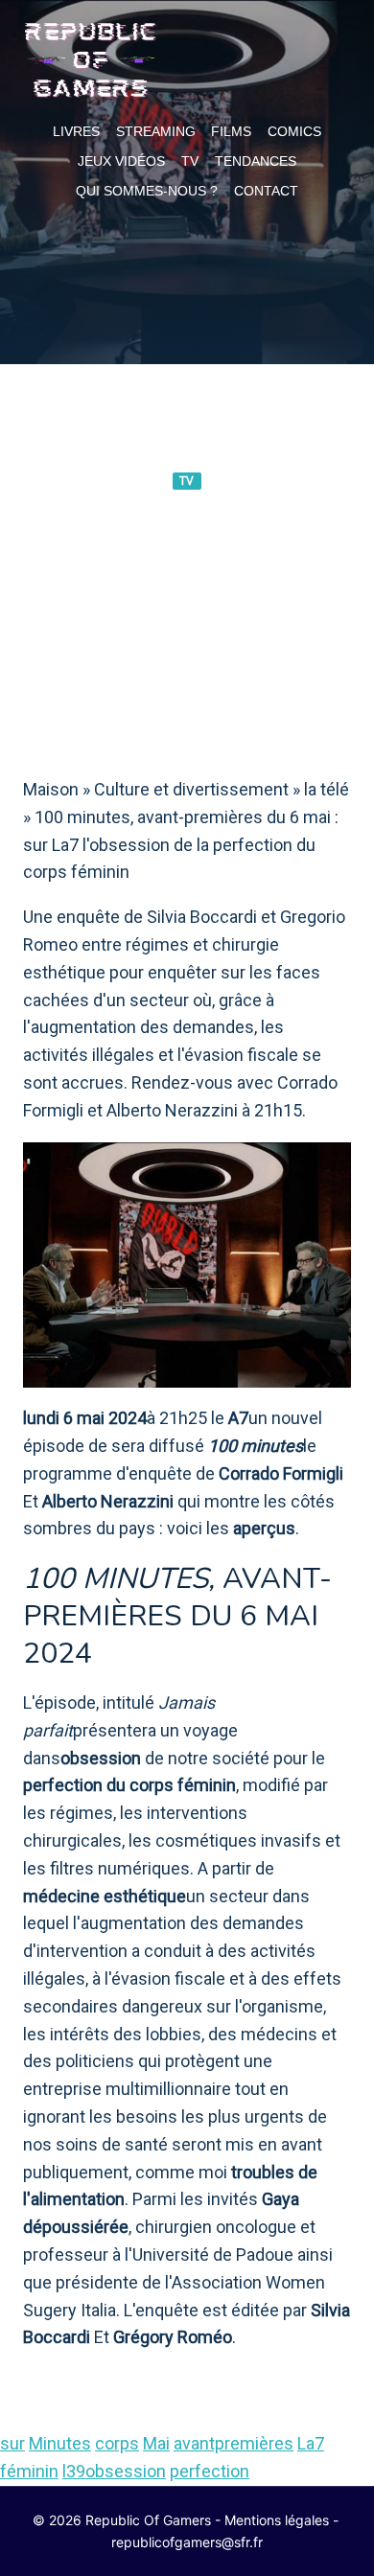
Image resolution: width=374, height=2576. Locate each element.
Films (231, 131)
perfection (210, 2471)
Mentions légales (277, 2520)
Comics (294, 131)
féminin (29, 2471)
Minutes (60, 2443)
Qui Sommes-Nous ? (147, 191)
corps (117, 2443)
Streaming (156, 131)
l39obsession (114, 2471)
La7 (311, 2443)
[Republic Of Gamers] (90, 60)
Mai (156, 2443)
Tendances (256, 161)
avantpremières (234, 2443)
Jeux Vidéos (121, 161)
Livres (76, 131)
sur (12, 2443)
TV (190, 161)
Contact (266, 191)
